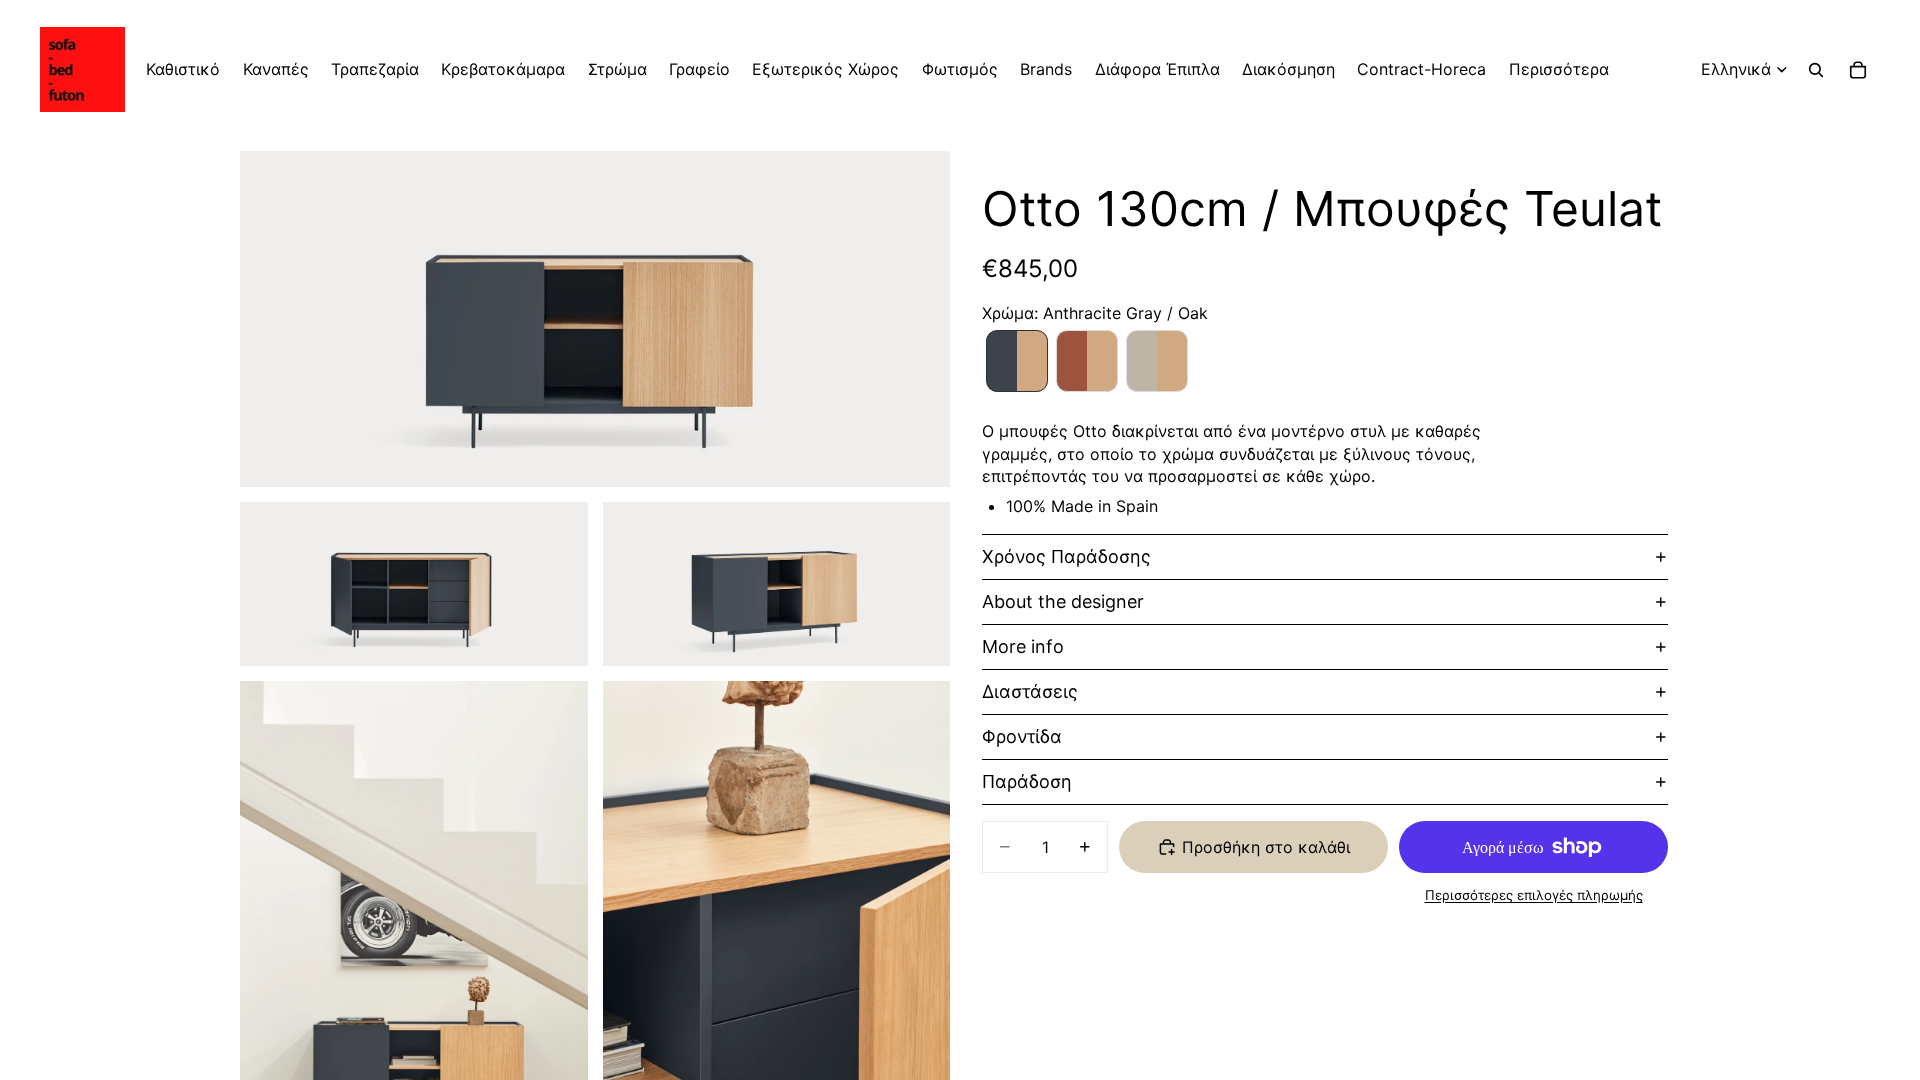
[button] (1017, 361)
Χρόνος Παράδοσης (1066, 556)
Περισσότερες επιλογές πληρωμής (1534, 895)
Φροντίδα (1022, 736)
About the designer (1063, 601)
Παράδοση (1027, 781)
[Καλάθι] (1858, 70)
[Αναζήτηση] (1816, 70)
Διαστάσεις (1030, 691)
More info (1023, 646)
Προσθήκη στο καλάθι (1266, 847)
